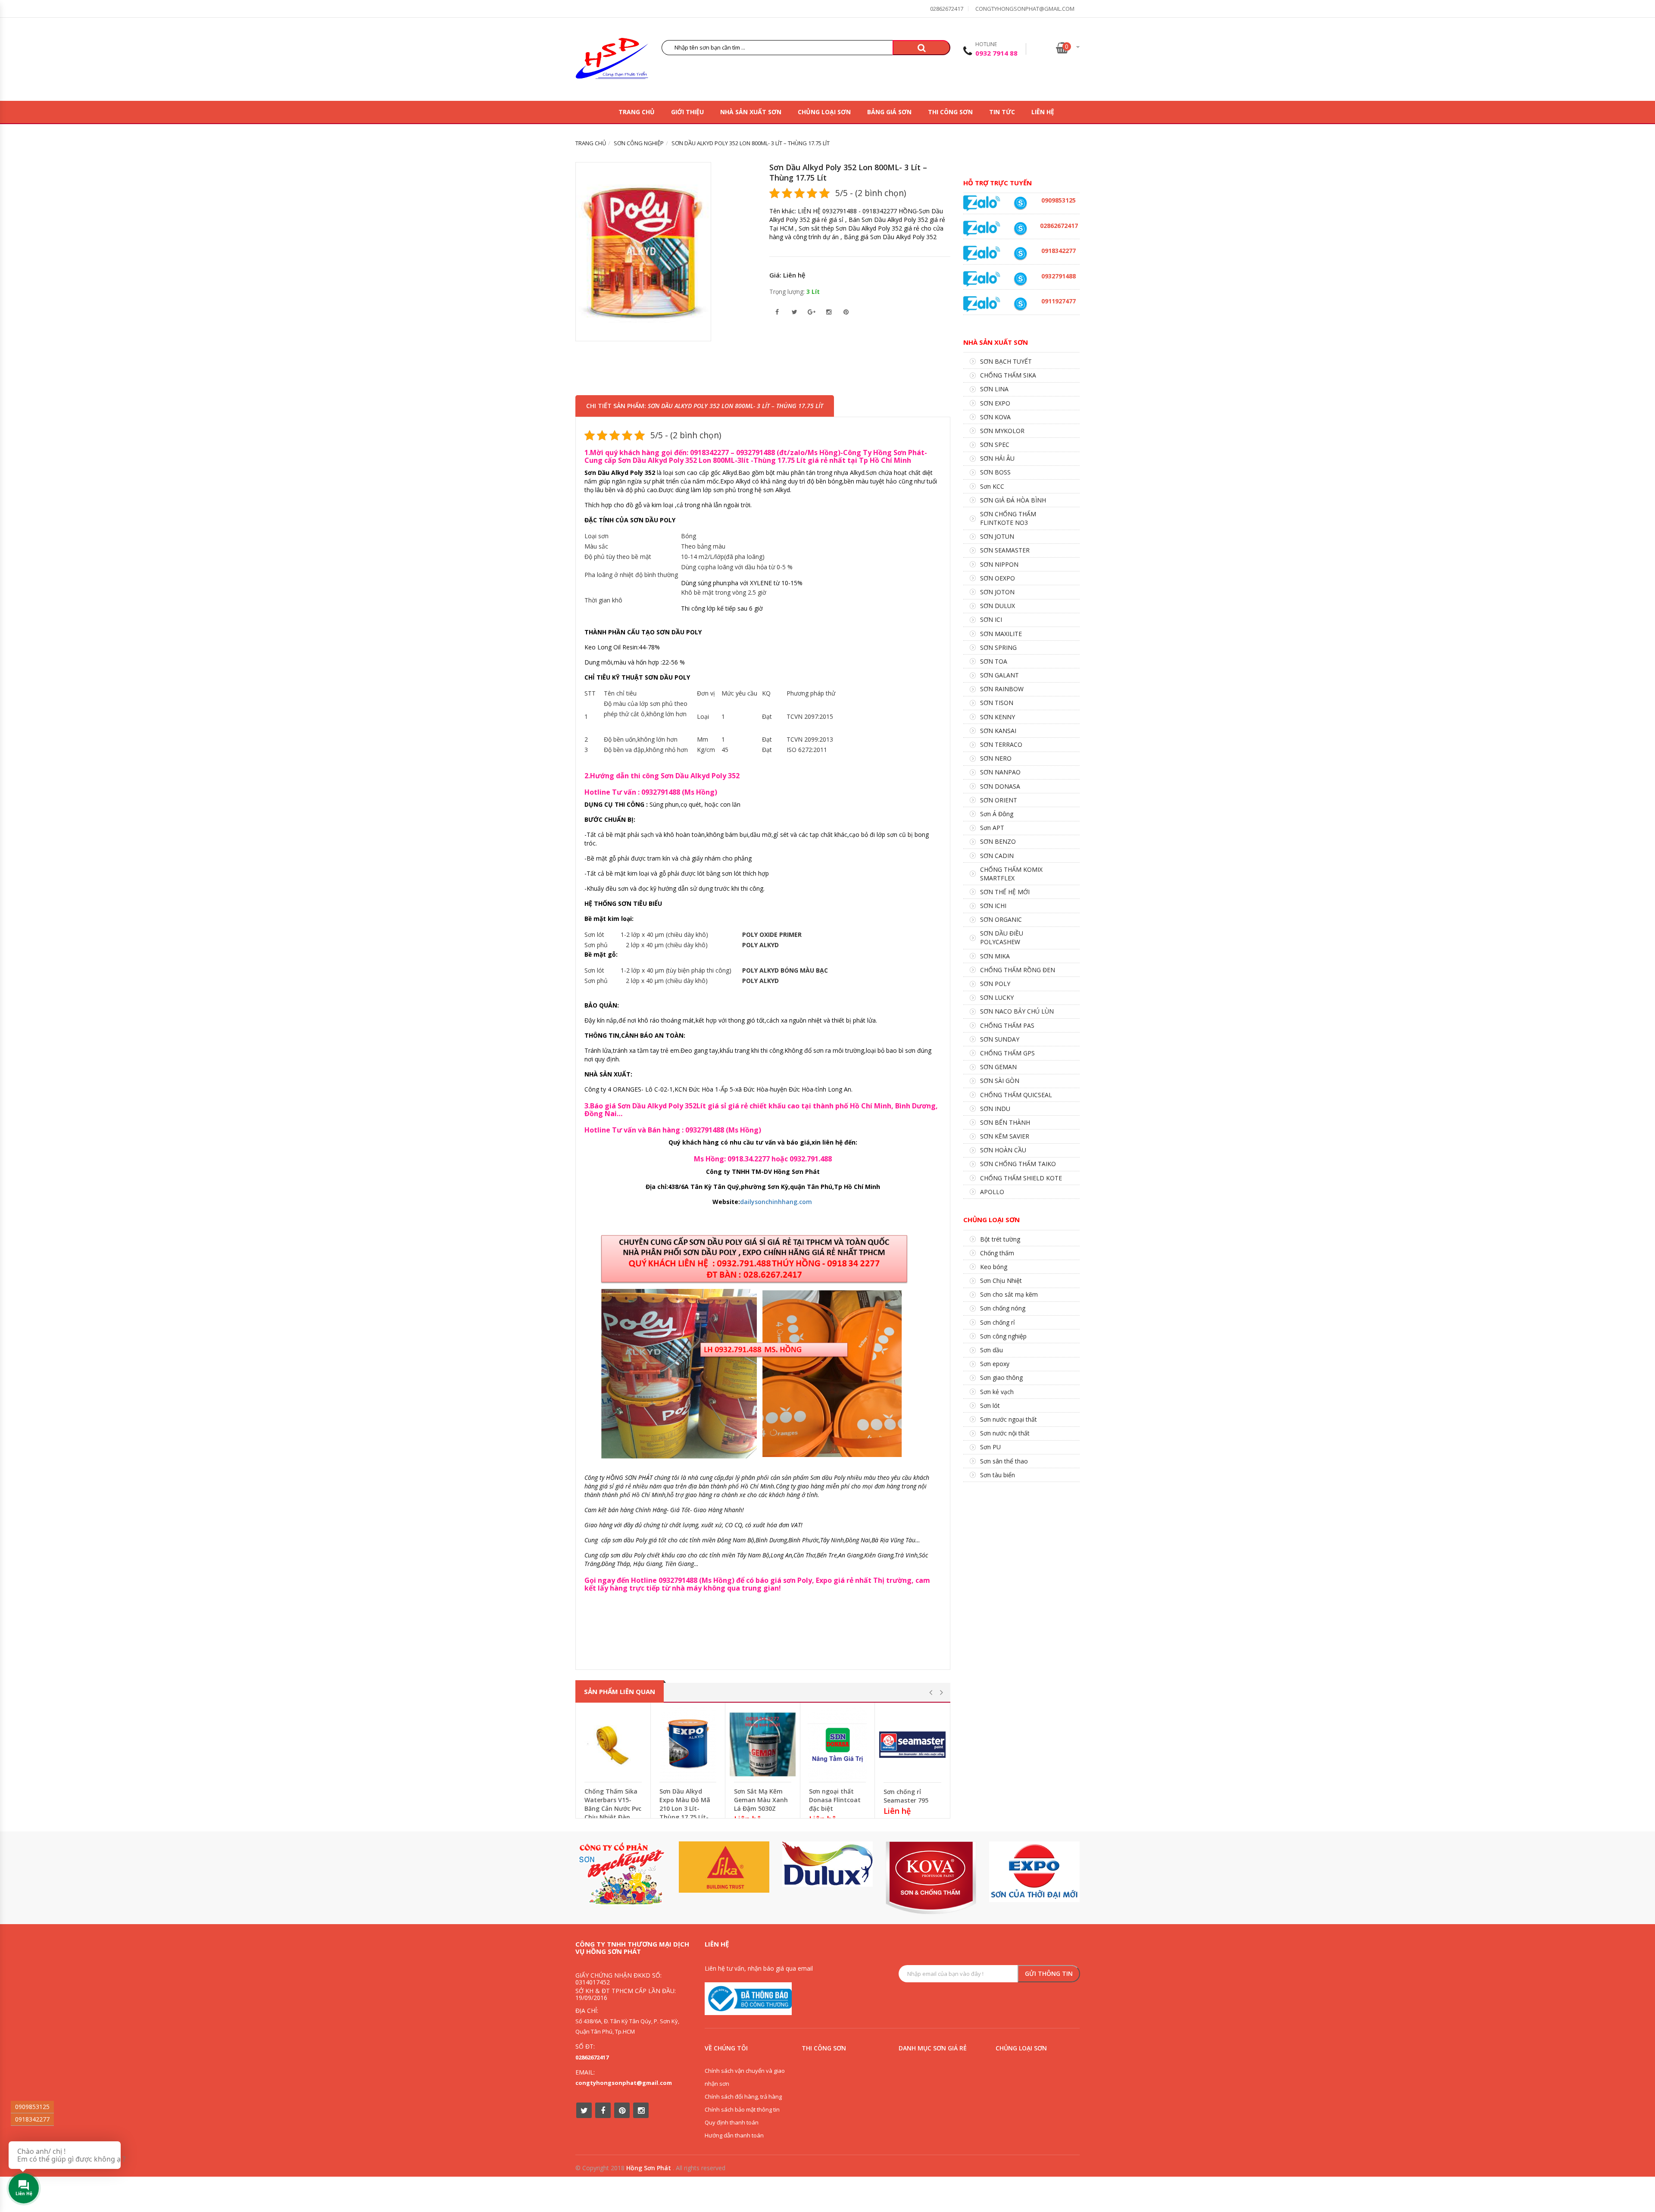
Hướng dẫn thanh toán (734, 2135)
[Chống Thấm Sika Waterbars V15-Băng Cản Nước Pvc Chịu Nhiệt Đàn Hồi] (613, 1744)
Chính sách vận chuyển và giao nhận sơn (745, 2077)
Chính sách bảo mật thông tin (742, 2109)
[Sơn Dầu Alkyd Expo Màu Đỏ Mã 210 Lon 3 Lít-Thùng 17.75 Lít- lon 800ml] (688, 1744)
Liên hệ (1043, 112)
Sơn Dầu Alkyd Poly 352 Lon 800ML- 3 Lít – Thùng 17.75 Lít (848, 172)
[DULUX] (827, 1864)
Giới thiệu (687, 112)
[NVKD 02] (1020, 254)
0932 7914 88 (996, 53)
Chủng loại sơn (824, 112)
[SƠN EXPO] (1034, 1872)
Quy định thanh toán (732, 2122)
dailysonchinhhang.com (776, 1202)
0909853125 (32, 2107)
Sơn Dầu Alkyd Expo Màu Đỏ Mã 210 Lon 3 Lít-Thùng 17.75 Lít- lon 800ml (685, 1808)
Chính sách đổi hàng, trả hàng (743, 2097)
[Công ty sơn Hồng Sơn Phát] (612, 61)
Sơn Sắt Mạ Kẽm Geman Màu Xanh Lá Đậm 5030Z (761, 1800)
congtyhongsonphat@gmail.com (1025, 9)
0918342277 (32, 2119)
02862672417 (947, 9)
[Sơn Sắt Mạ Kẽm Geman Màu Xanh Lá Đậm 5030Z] (763, 1744)
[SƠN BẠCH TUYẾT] (621, 1873)
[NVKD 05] (1020, 229)
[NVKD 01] (1020, 279)
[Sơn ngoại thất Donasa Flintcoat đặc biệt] (838, 1744)
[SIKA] (724, 1867)
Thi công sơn (950, 112)
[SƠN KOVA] (931, 1878)
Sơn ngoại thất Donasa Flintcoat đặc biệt (835, 1800)
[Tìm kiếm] (921, 48)
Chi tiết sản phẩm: (705, 406)
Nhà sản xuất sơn (751, 112)
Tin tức (1002, 112)
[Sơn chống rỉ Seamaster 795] (912, 1745)
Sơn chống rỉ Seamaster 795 (906, 1796)
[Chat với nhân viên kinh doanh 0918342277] (982, 203)
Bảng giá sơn (889, 112)
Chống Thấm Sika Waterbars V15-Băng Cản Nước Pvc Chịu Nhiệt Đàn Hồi (613, 1808)
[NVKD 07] (1020, 304)
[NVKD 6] (1020, 203)
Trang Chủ (637, 112)
